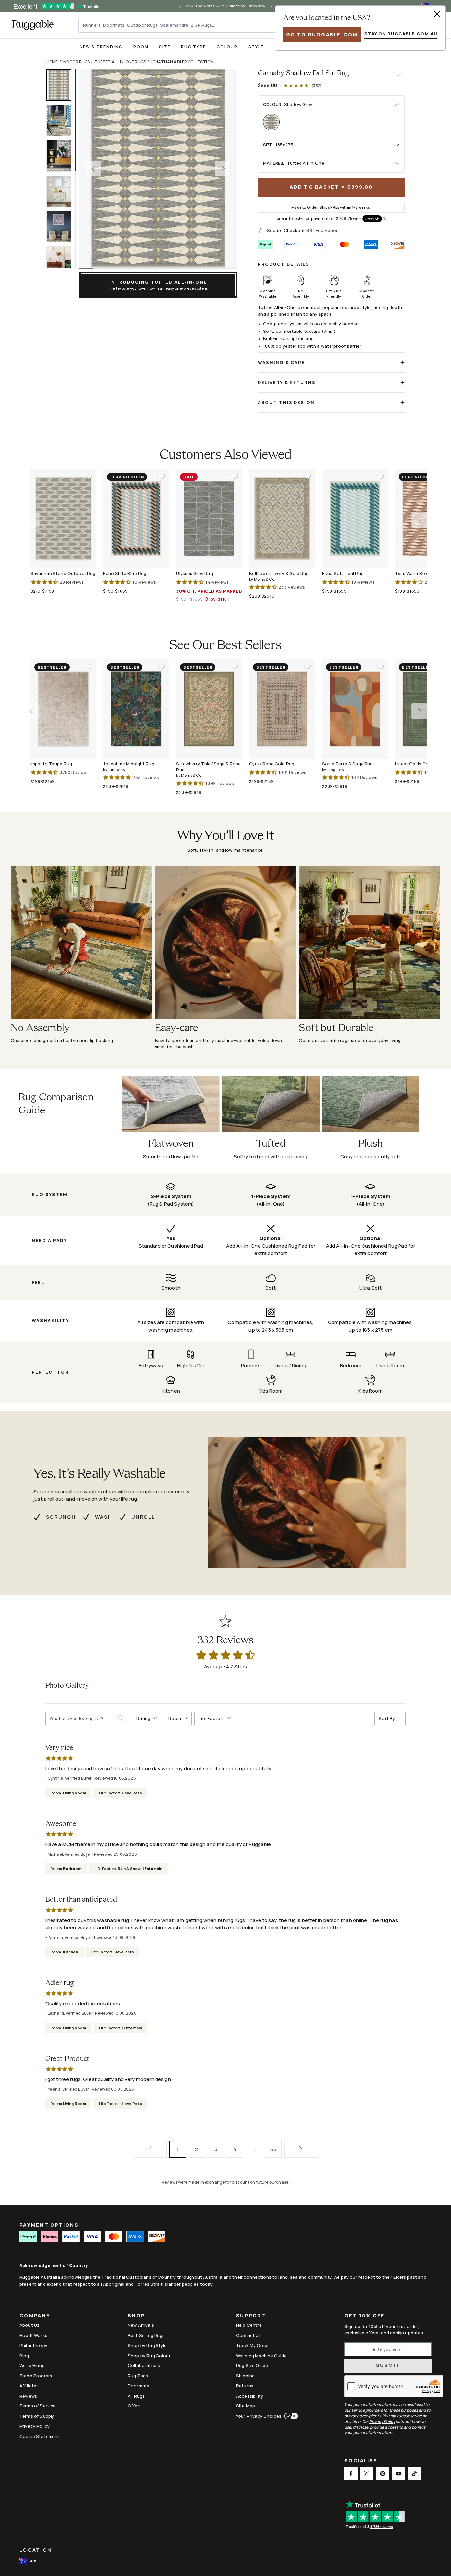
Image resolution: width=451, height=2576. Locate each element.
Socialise (361, 2461)
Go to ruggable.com (322, 35)
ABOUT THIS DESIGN (286, 402)
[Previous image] (93, 169)
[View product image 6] (62, 262)
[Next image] (223, 169)
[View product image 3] (62, 156)
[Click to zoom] (158, 169)
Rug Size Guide (252, 2365)
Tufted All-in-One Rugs (120, 62)
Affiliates (29, 2386)
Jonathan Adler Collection (182, 62)
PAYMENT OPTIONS (49, 2225)
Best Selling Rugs (146, 2335)
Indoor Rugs (76, 62)
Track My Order (253, 2345)
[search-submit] (123, 1718)
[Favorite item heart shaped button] (397, 73)
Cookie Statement (39, 2436)
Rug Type (193, 47)
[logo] (33, 25)
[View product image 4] (62, 191)
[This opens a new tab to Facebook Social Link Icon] (351, 2474)
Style (256, 47)
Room (141, 47)
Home (52, 62)
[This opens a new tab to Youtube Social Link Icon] (399, 2474)
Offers (135, 2406)
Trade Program (36, 2376)
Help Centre (249, 2325)
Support (251, 2316)
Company (35, 2316)
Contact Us (249, 2335)
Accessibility (250, 2396)
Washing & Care (281, 362)
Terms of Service (38, 2406)
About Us (29, 2325)
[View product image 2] (62, 120)
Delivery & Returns (287, 382)
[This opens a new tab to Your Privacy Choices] (290, 2416)
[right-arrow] (271, 6)
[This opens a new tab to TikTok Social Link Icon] (414, 2474)
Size (165, 47)
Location (35, 2550)
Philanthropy (33, 2345)
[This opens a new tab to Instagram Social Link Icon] (367, 2474)
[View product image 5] (62, 227)
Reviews (28, 2396)
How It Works (33, 2335)
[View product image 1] (62, 85)
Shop (136, 2316)
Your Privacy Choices (259, 2416)
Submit (388, 2365)
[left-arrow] (180, 6)
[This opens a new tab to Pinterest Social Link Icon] (383, 2474)
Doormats (139, 2386)
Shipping (245, 2376)
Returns (245, 2386)
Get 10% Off (364, 2316)
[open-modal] (437, 14)
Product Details (284, 264)
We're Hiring (32, 2365)
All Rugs (136, 2396)
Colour (227, 47)
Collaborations (144, 2365)
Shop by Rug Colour (149, 2356)
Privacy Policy (35, 2426)
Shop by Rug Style (147, 2345)
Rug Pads (138, 2376)
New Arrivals (141, 2325)
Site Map (245, 2406)
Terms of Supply (37, 2416)
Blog (24, 2356)
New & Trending (101, 47)
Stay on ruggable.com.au (401, 34)
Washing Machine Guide (261, 2356)
